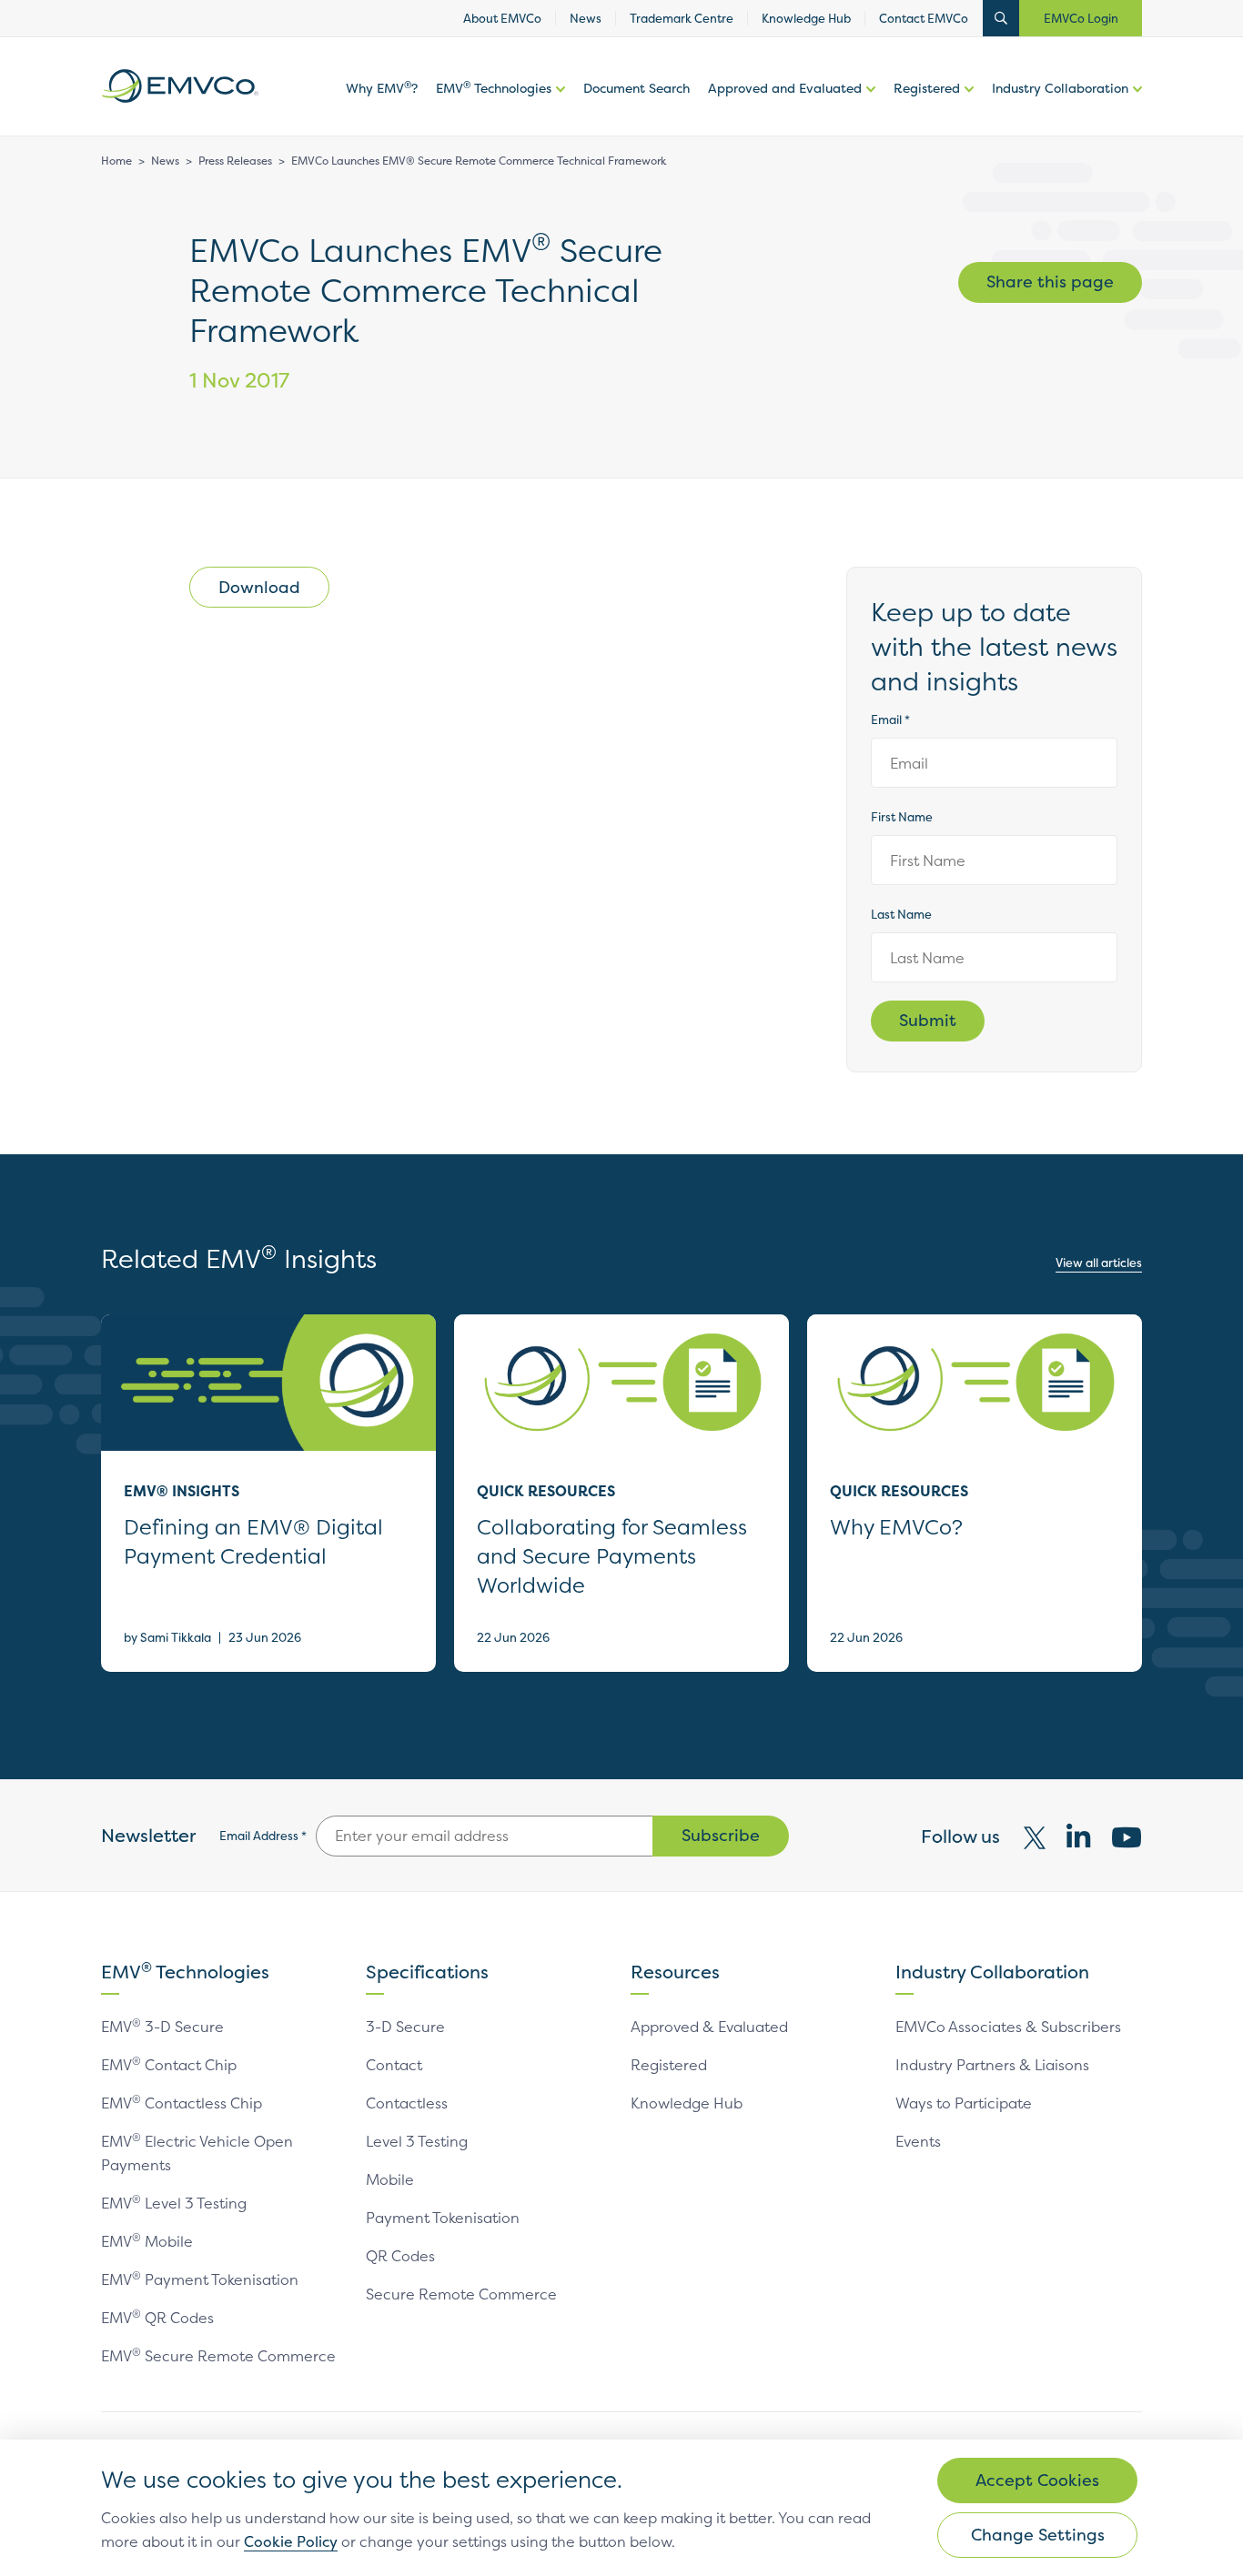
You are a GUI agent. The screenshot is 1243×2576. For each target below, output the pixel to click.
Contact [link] (394, 2065)
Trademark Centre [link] (682, 18)
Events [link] (918, 2141)
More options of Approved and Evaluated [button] (869, 107)
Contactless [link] (407, 2103)
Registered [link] (927, 88)
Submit (928, 1020)
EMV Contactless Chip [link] (182, 2103)
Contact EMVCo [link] (924, 18)
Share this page (1050, 282)
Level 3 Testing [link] (417, 2141)
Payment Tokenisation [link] (443, 2218)
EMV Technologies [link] (494, 88)
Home (116, 161)
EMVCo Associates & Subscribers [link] (1008, 2027)
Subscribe (721, 1835)
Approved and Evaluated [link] (785, 88)
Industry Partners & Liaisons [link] (992, 2065)
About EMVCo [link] (502, 18)
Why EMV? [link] (382, 88)
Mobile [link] (390, 2179)
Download (259, 587)
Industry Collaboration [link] (1060, 88)
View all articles (1099, 1263)
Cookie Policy (291, 2541)
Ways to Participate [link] (964, 2103)
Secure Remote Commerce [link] (461, 2294)
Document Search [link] (637, 88)
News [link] (586, 18)
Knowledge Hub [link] (806, 18)
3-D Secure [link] (405, 2027)
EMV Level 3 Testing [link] (174, 2203)
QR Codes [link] (400, 2256)
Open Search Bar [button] (1001, 18)
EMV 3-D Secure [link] (162, 2027)
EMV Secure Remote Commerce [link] (218, 2356)
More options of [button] (558, 107)
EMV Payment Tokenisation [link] (200, 2279)
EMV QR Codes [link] (157, 2318)
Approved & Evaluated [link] (709, 2027)
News (165, 161)
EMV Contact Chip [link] (169, 2065)
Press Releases (235, 161)
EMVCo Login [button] (1081, 18)
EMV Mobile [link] (147, 2241)
